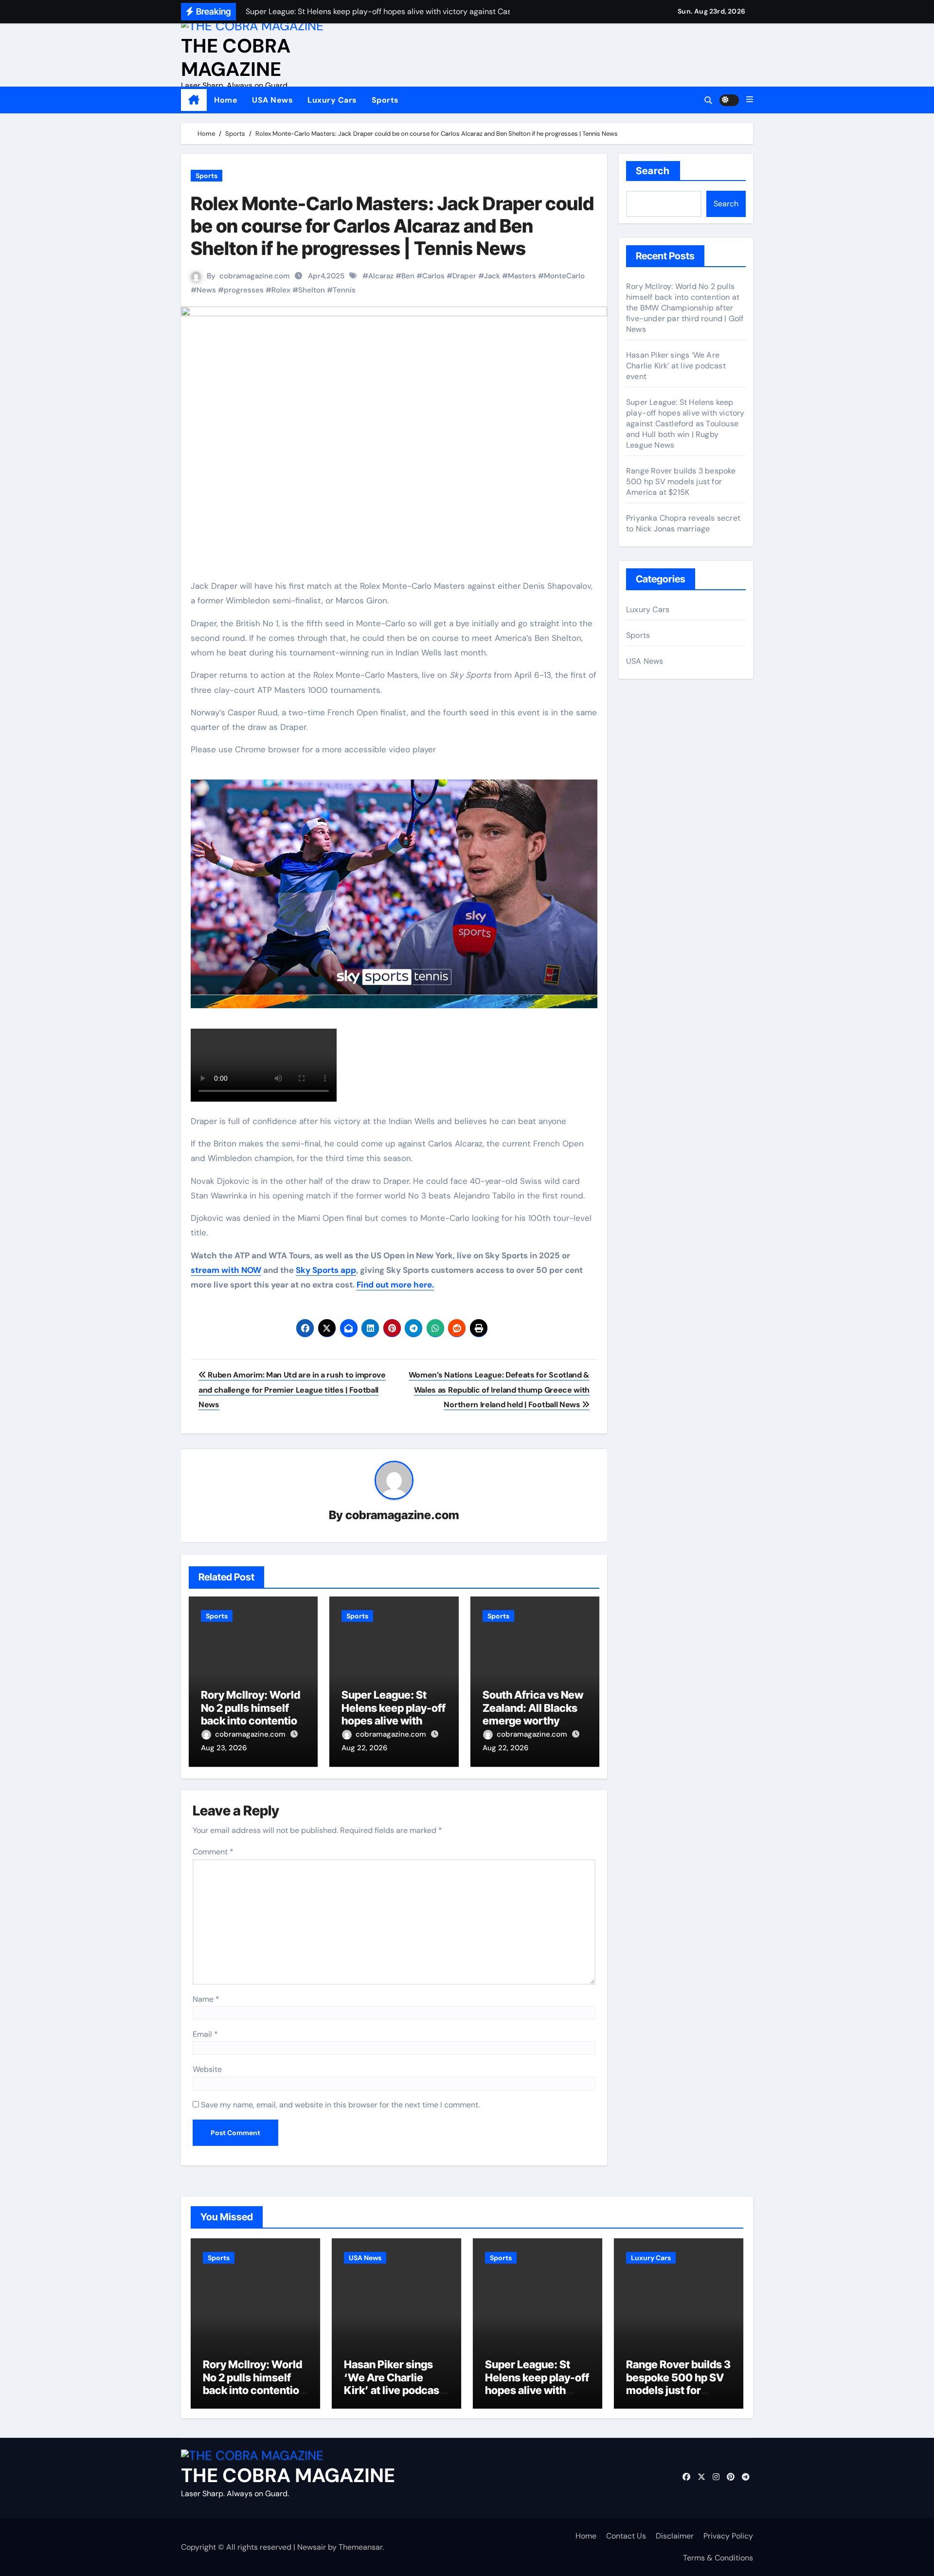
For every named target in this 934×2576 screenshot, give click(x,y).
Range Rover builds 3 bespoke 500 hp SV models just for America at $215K (681, 481)
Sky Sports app (326, 1270)
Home (226, 100)
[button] (750, 100)
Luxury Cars (332, 100)
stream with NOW (226, 1270)
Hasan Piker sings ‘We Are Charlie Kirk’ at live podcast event (676, 366)
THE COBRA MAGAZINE (236, 57)
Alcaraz (381, 276)
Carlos (433, 276)
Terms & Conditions (718, 2558)
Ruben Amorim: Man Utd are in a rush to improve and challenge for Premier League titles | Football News (292, 1390)
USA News (272, 100)
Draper (464, 276)
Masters (522, 276)
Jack (492, 276)
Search (653, 171)
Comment (213, 1852)
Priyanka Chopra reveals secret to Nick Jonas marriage (683, 523)
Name (206, 1999)
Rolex (281, 290)
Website (207, 2069)
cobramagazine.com (255, 276)
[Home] (194, 100)
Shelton (312, 290)
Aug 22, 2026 (364, 1748)
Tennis (344, 290)
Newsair (312, 2547)
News (206, 290)
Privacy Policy (728, 2536)
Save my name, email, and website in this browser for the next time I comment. (340, 2105)
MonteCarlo (564, 276)
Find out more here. (395, 1285)
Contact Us (626, 2536)
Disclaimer (675, 2536)
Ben (408, 276)
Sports (385, 100)
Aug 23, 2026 (224, 1748)
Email (205, 2034)
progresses (244, 290)
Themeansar (360, 2547)
